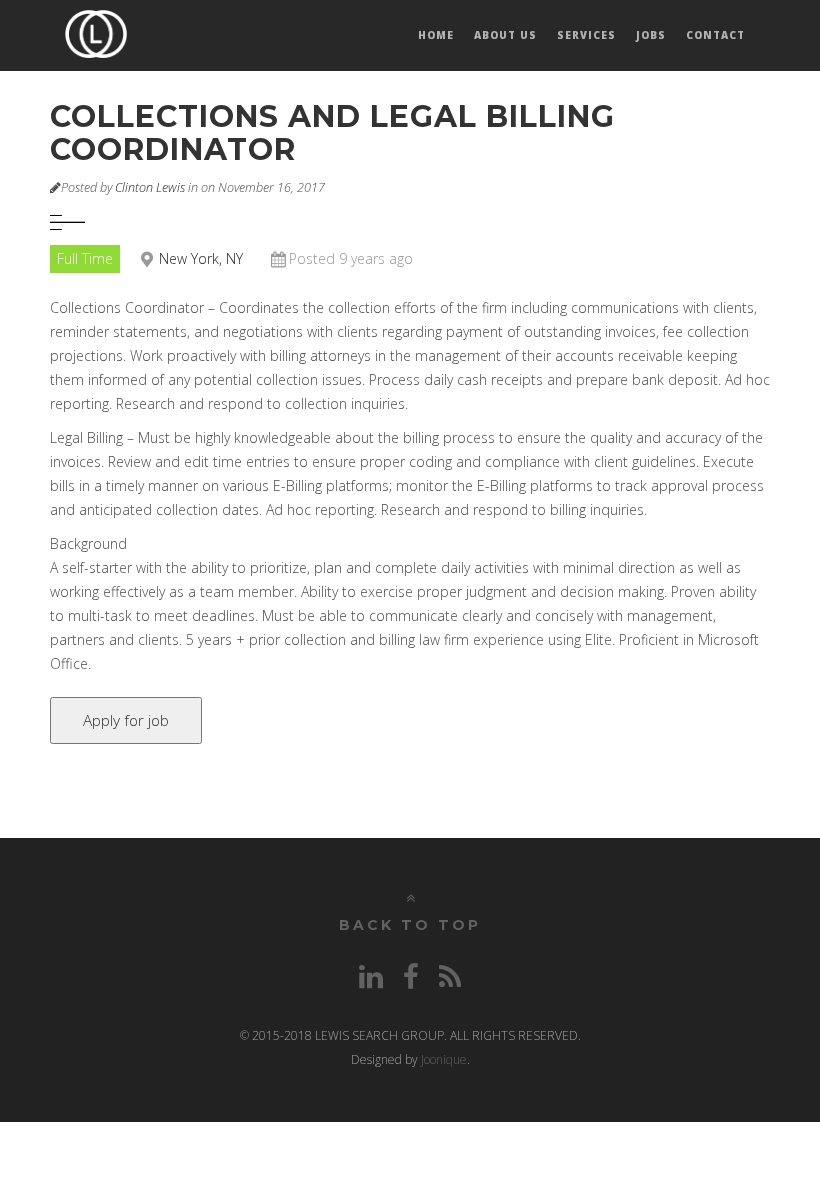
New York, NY (201, 258)
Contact (715, 35)
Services (586, 35)
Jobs (651, 35)
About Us (505, 35)
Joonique (444, 1059)
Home (436, 35)
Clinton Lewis (150, 187)
